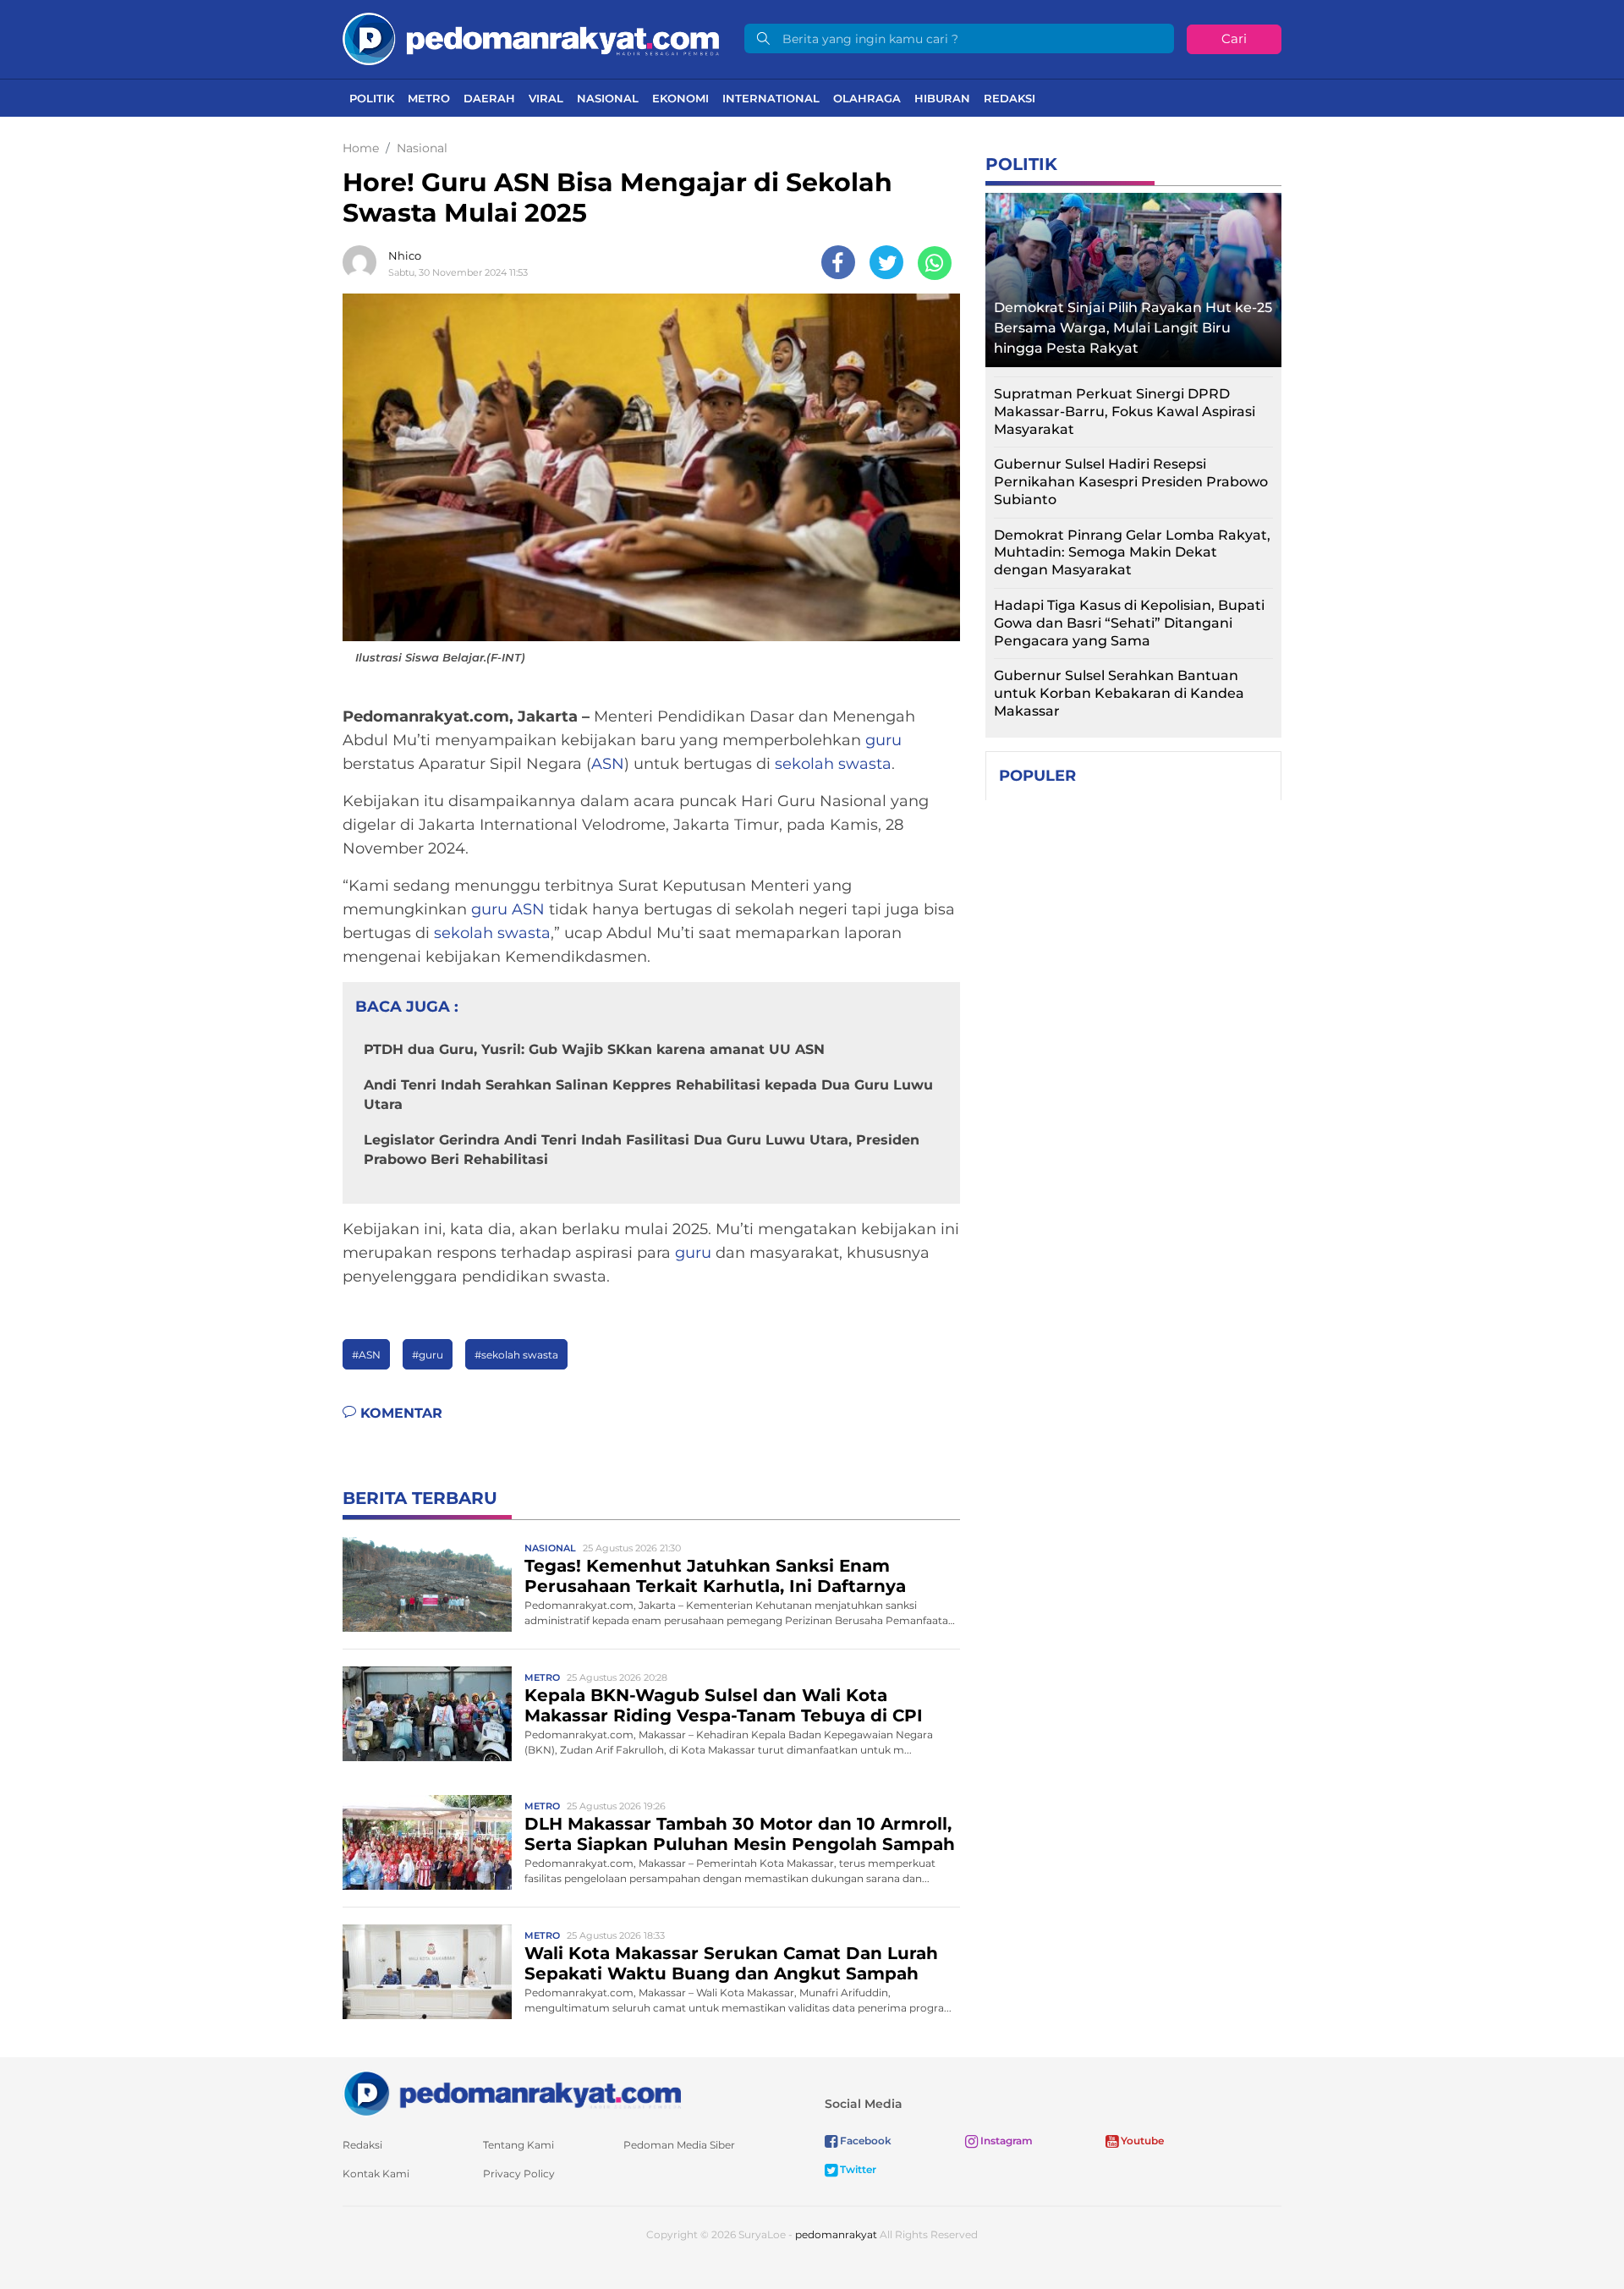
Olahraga (867, 98)
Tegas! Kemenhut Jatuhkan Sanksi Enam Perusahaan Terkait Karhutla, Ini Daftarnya (715, 1576)
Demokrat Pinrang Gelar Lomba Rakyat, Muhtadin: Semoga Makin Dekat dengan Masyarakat (1132, 553)
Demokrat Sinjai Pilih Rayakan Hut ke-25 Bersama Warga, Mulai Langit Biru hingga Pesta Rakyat (1133, 328)
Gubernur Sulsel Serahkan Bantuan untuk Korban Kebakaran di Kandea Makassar (1119, 693)
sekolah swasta (833, 764)
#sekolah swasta (516, 1355)
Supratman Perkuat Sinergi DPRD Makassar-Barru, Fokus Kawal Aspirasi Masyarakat (1125, 412)
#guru (428, 1355)
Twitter (857, 2169)
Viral (546, 98)
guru (883, 740)
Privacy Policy (519, 2174)
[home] (512, 2092)
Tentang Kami (518, 2145)
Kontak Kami (376, 2174)
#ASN (366, 1355)
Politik (372, 98)
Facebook (864, 2141)
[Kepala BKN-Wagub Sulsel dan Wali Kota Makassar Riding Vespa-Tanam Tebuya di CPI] (427, 1713)
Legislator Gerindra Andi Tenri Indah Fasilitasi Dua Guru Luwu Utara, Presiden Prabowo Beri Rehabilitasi (642, 1149)
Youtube (1141, 2141)
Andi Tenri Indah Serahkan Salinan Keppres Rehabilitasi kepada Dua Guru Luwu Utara (648, 1094)
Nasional (608, 98)
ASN (608, 764)
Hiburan (942, 98)
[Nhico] (364, 262)
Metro (429, 98)
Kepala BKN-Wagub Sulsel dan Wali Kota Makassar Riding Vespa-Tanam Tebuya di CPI (724, 1705)
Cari (1234, 38)
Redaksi (1010, 98)
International (771, 98)
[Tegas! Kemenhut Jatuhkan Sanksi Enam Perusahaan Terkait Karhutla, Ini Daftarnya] (427, 1583)
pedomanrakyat (836, 2234)
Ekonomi (680, 98)
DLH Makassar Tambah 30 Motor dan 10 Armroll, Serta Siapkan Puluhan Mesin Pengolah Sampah (740, 1834)
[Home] (531, 38)
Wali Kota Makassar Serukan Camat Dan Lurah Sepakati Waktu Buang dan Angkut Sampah (731, 1963)
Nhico (405, 255)
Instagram (1005, 2141)
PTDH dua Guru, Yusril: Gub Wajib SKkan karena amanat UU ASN (594, 1049)
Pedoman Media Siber (679, 2145)
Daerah (489, 98)
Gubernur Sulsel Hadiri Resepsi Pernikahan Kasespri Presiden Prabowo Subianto (1131, 482)
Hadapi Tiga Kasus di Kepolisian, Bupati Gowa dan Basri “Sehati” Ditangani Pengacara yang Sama (1129, 623)
